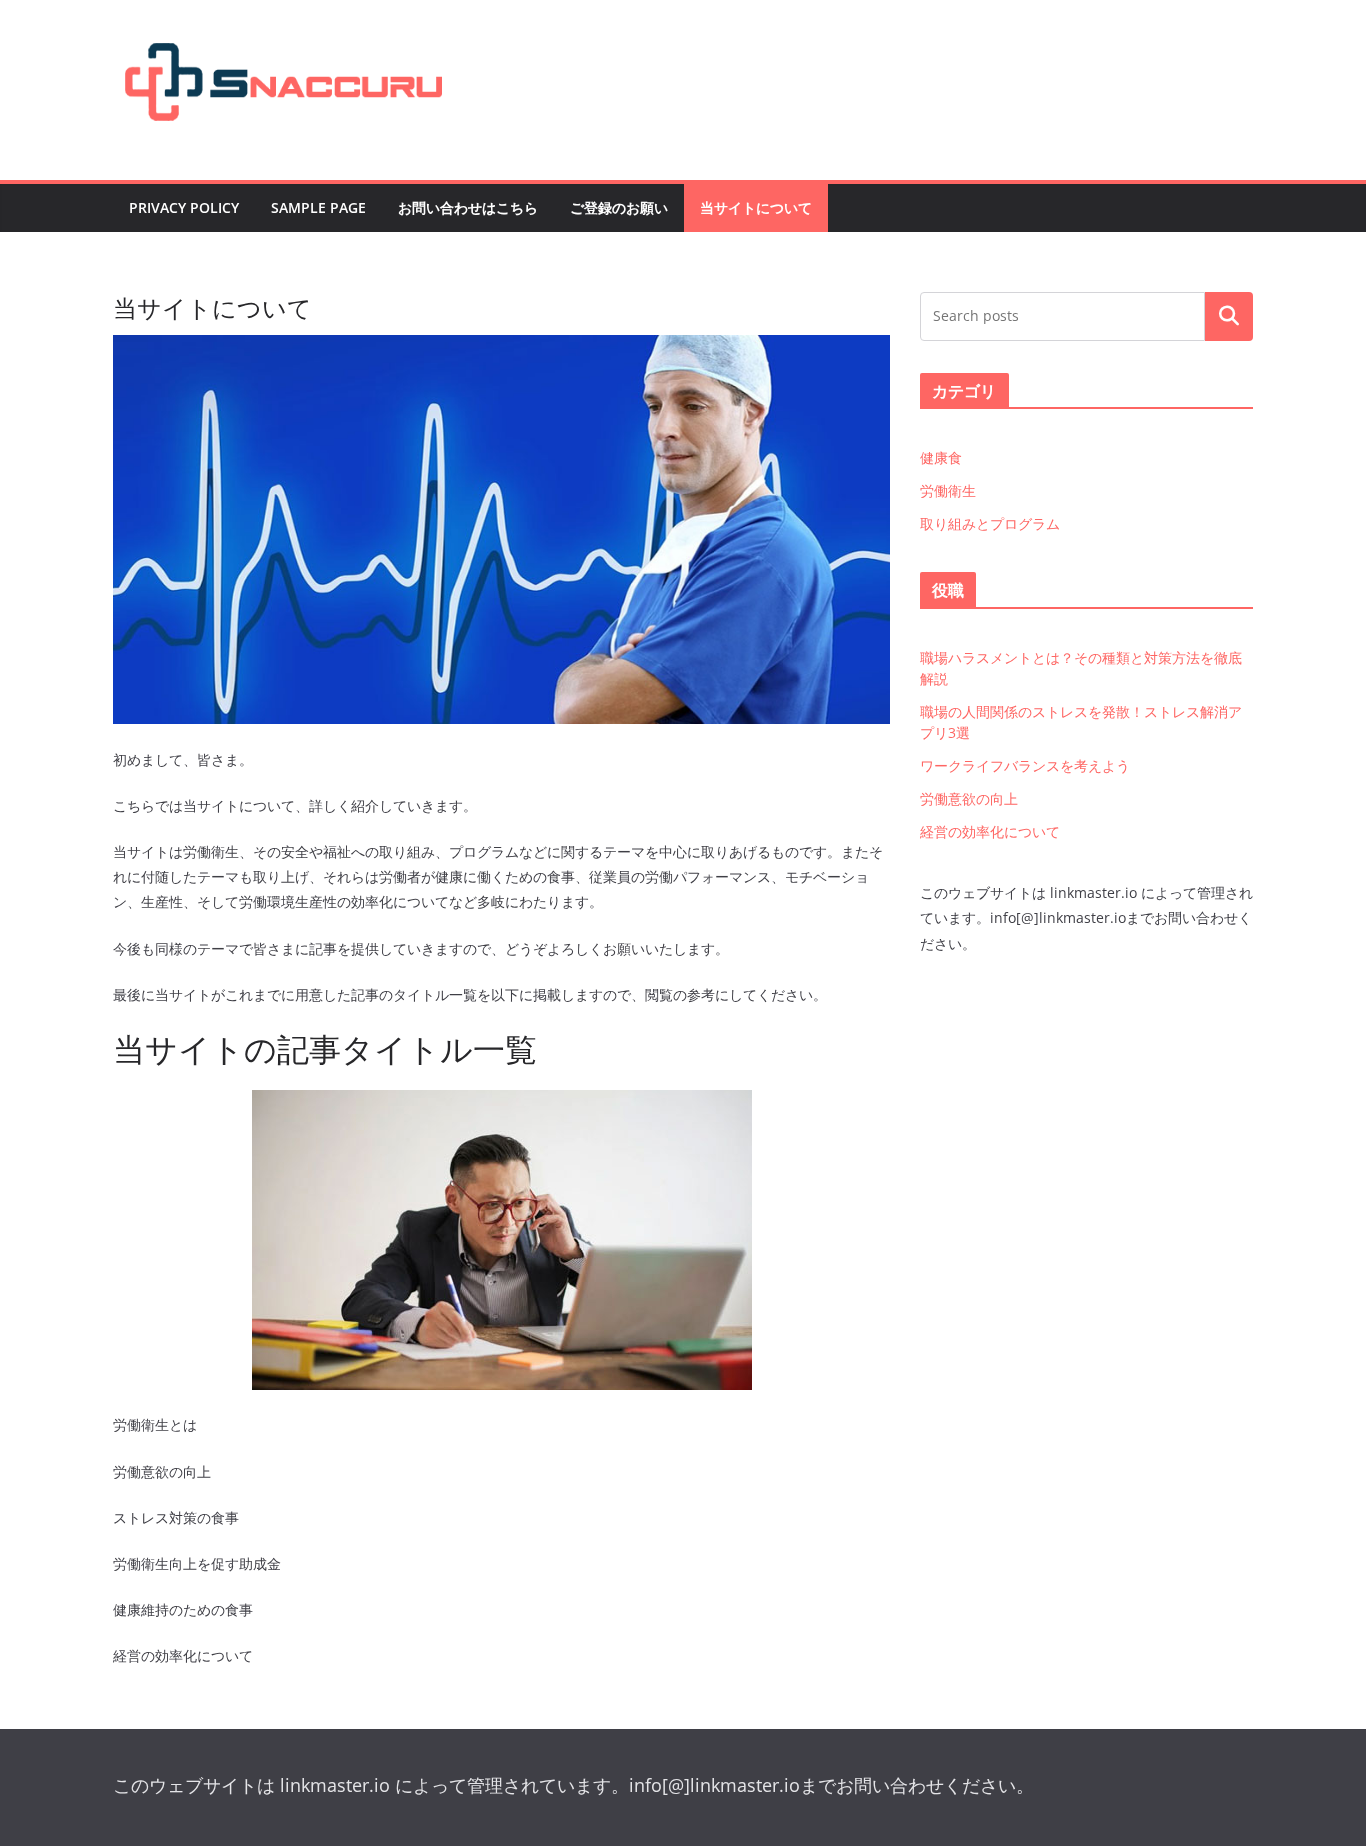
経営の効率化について (990, 831)
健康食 (941, 457)
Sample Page (318, 207)
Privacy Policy (184, 207)
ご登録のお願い (619, 207)
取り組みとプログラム (990, 523)
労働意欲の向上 (969, 798)
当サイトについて (756, 207)
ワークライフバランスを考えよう (1025, 765)
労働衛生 (948, 490)
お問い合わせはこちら (468, 207)
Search (1229, 316)
